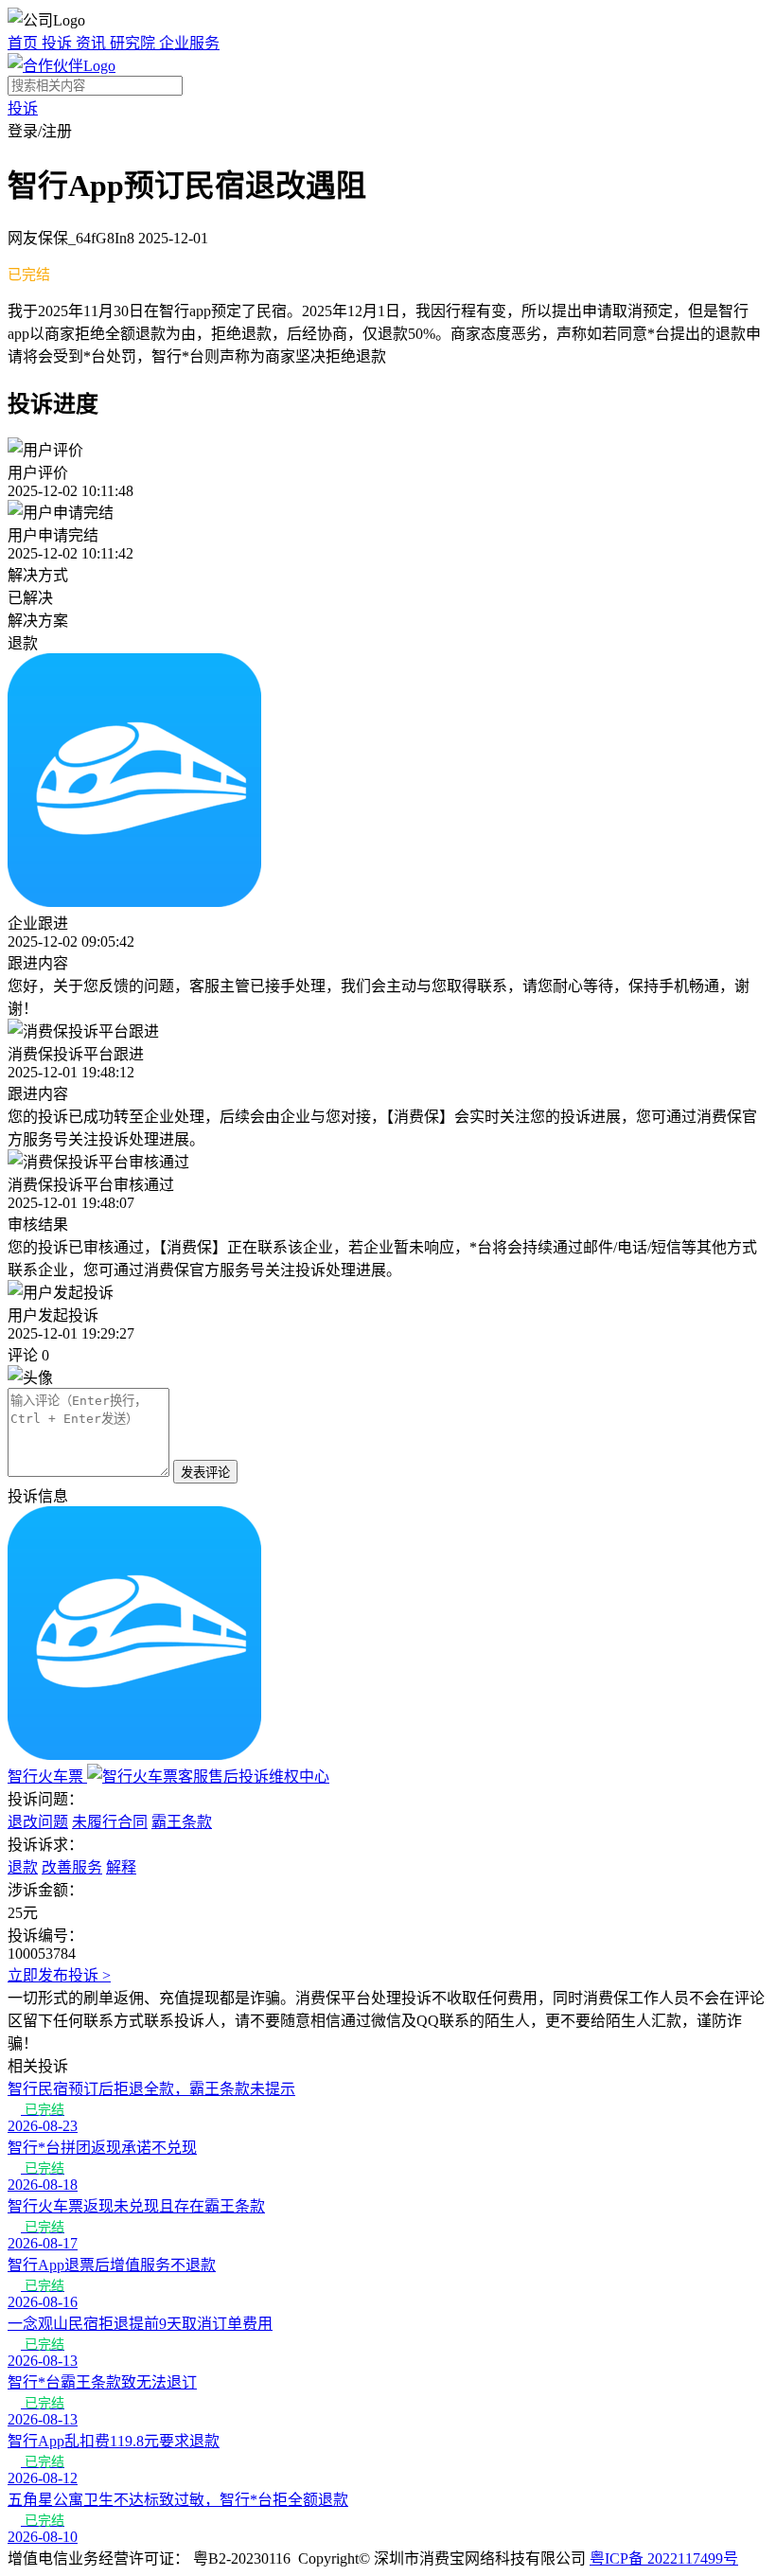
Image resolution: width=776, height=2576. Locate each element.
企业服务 (189, 43)
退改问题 (38, 1822)
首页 (25, 43)
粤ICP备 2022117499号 (664, 2558)
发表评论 (205, 1473)
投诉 (59, 43)
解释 (121, 1867)
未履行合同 (110, 1822)
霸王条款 (182, 1822)
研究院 (134, 43)
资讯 (93, 43)
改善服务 (72, 1867)
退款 (23, 1867)
